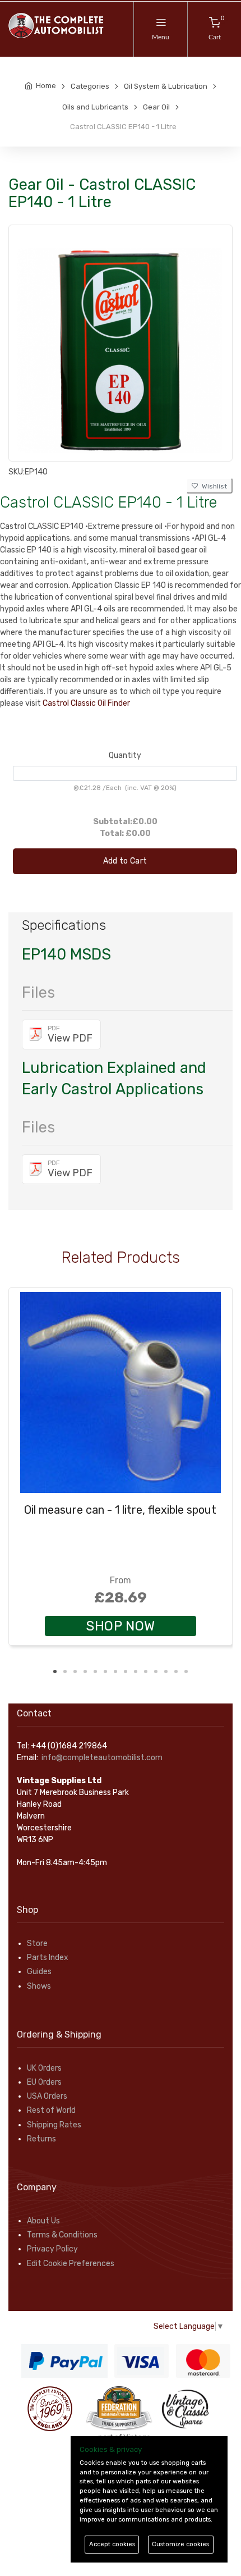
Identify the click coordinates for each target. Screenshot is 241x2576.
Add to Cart (125, 861)
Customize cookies (180, 2544)
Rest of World (51, 2110)
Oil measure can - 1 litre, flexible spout (120, 1510)
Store (37, 1944)
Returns (41, 2139)
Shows (39, 1986)
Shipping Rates (54, 2125)
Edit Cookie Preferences (71, 2264)
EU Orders (44, 2082)
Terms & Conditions (62, 2235)
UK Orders (44, 2068)
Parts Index (48, 1958)
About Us (43, 2221)
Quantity (125, 755)
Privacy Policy (52, 2249)
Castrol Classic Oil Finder (86, 703)
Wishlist (213, 486)
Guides (39, 1972)
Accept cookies (112, 2544)
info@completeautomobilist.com (102, 1758)
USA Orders (47, 2096)
